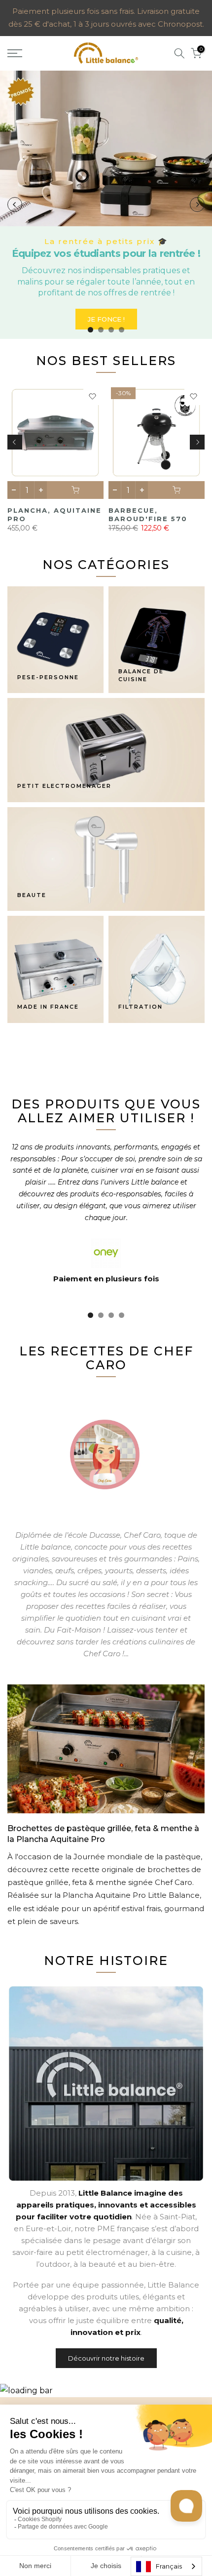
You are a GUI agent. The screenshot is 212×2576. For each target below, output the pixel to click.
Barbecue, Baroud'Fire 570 (148, 514)
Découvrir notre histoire (106, 2358)
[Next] (197, 204)
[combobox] (166, 2566)
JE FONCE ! (106, 319)
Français (169, 2566)
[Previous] (15, 204)
